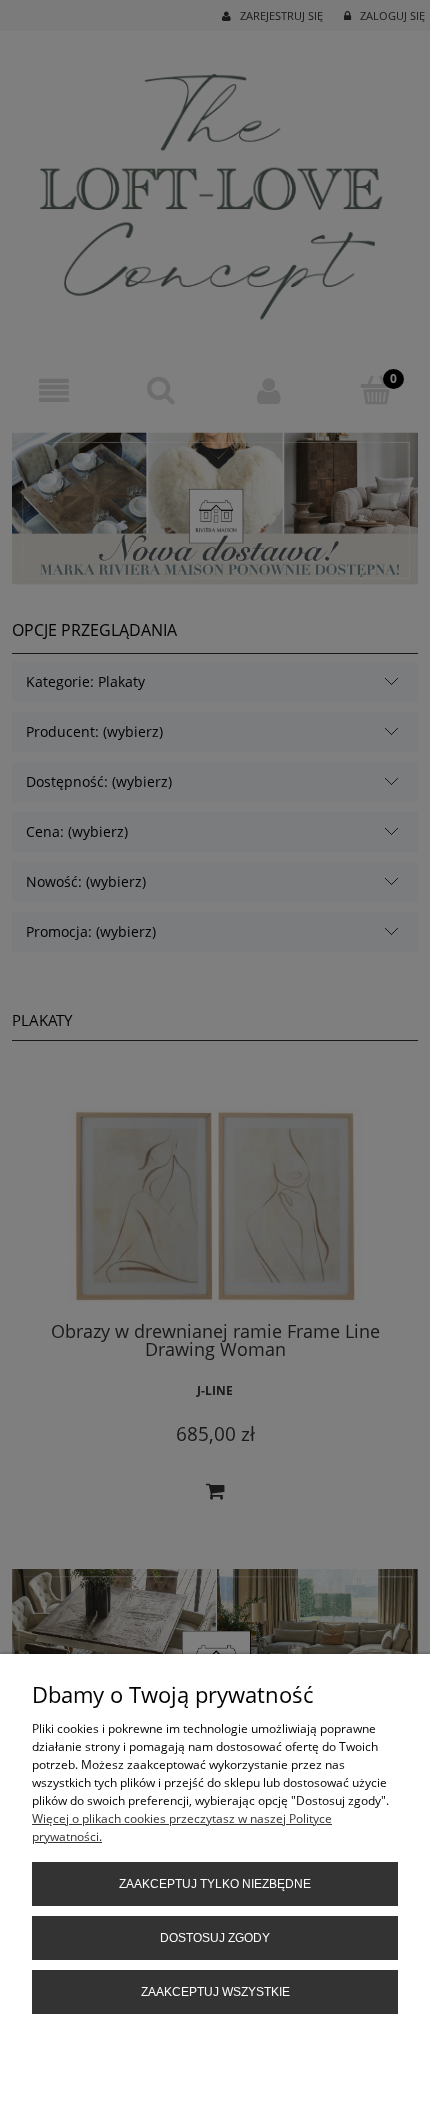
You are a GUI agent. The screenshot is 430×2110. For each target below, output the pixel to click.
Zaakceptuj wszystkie (215, 1992)
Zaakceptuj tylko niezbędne (215, 1884)
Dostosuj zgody (215, 1938)
